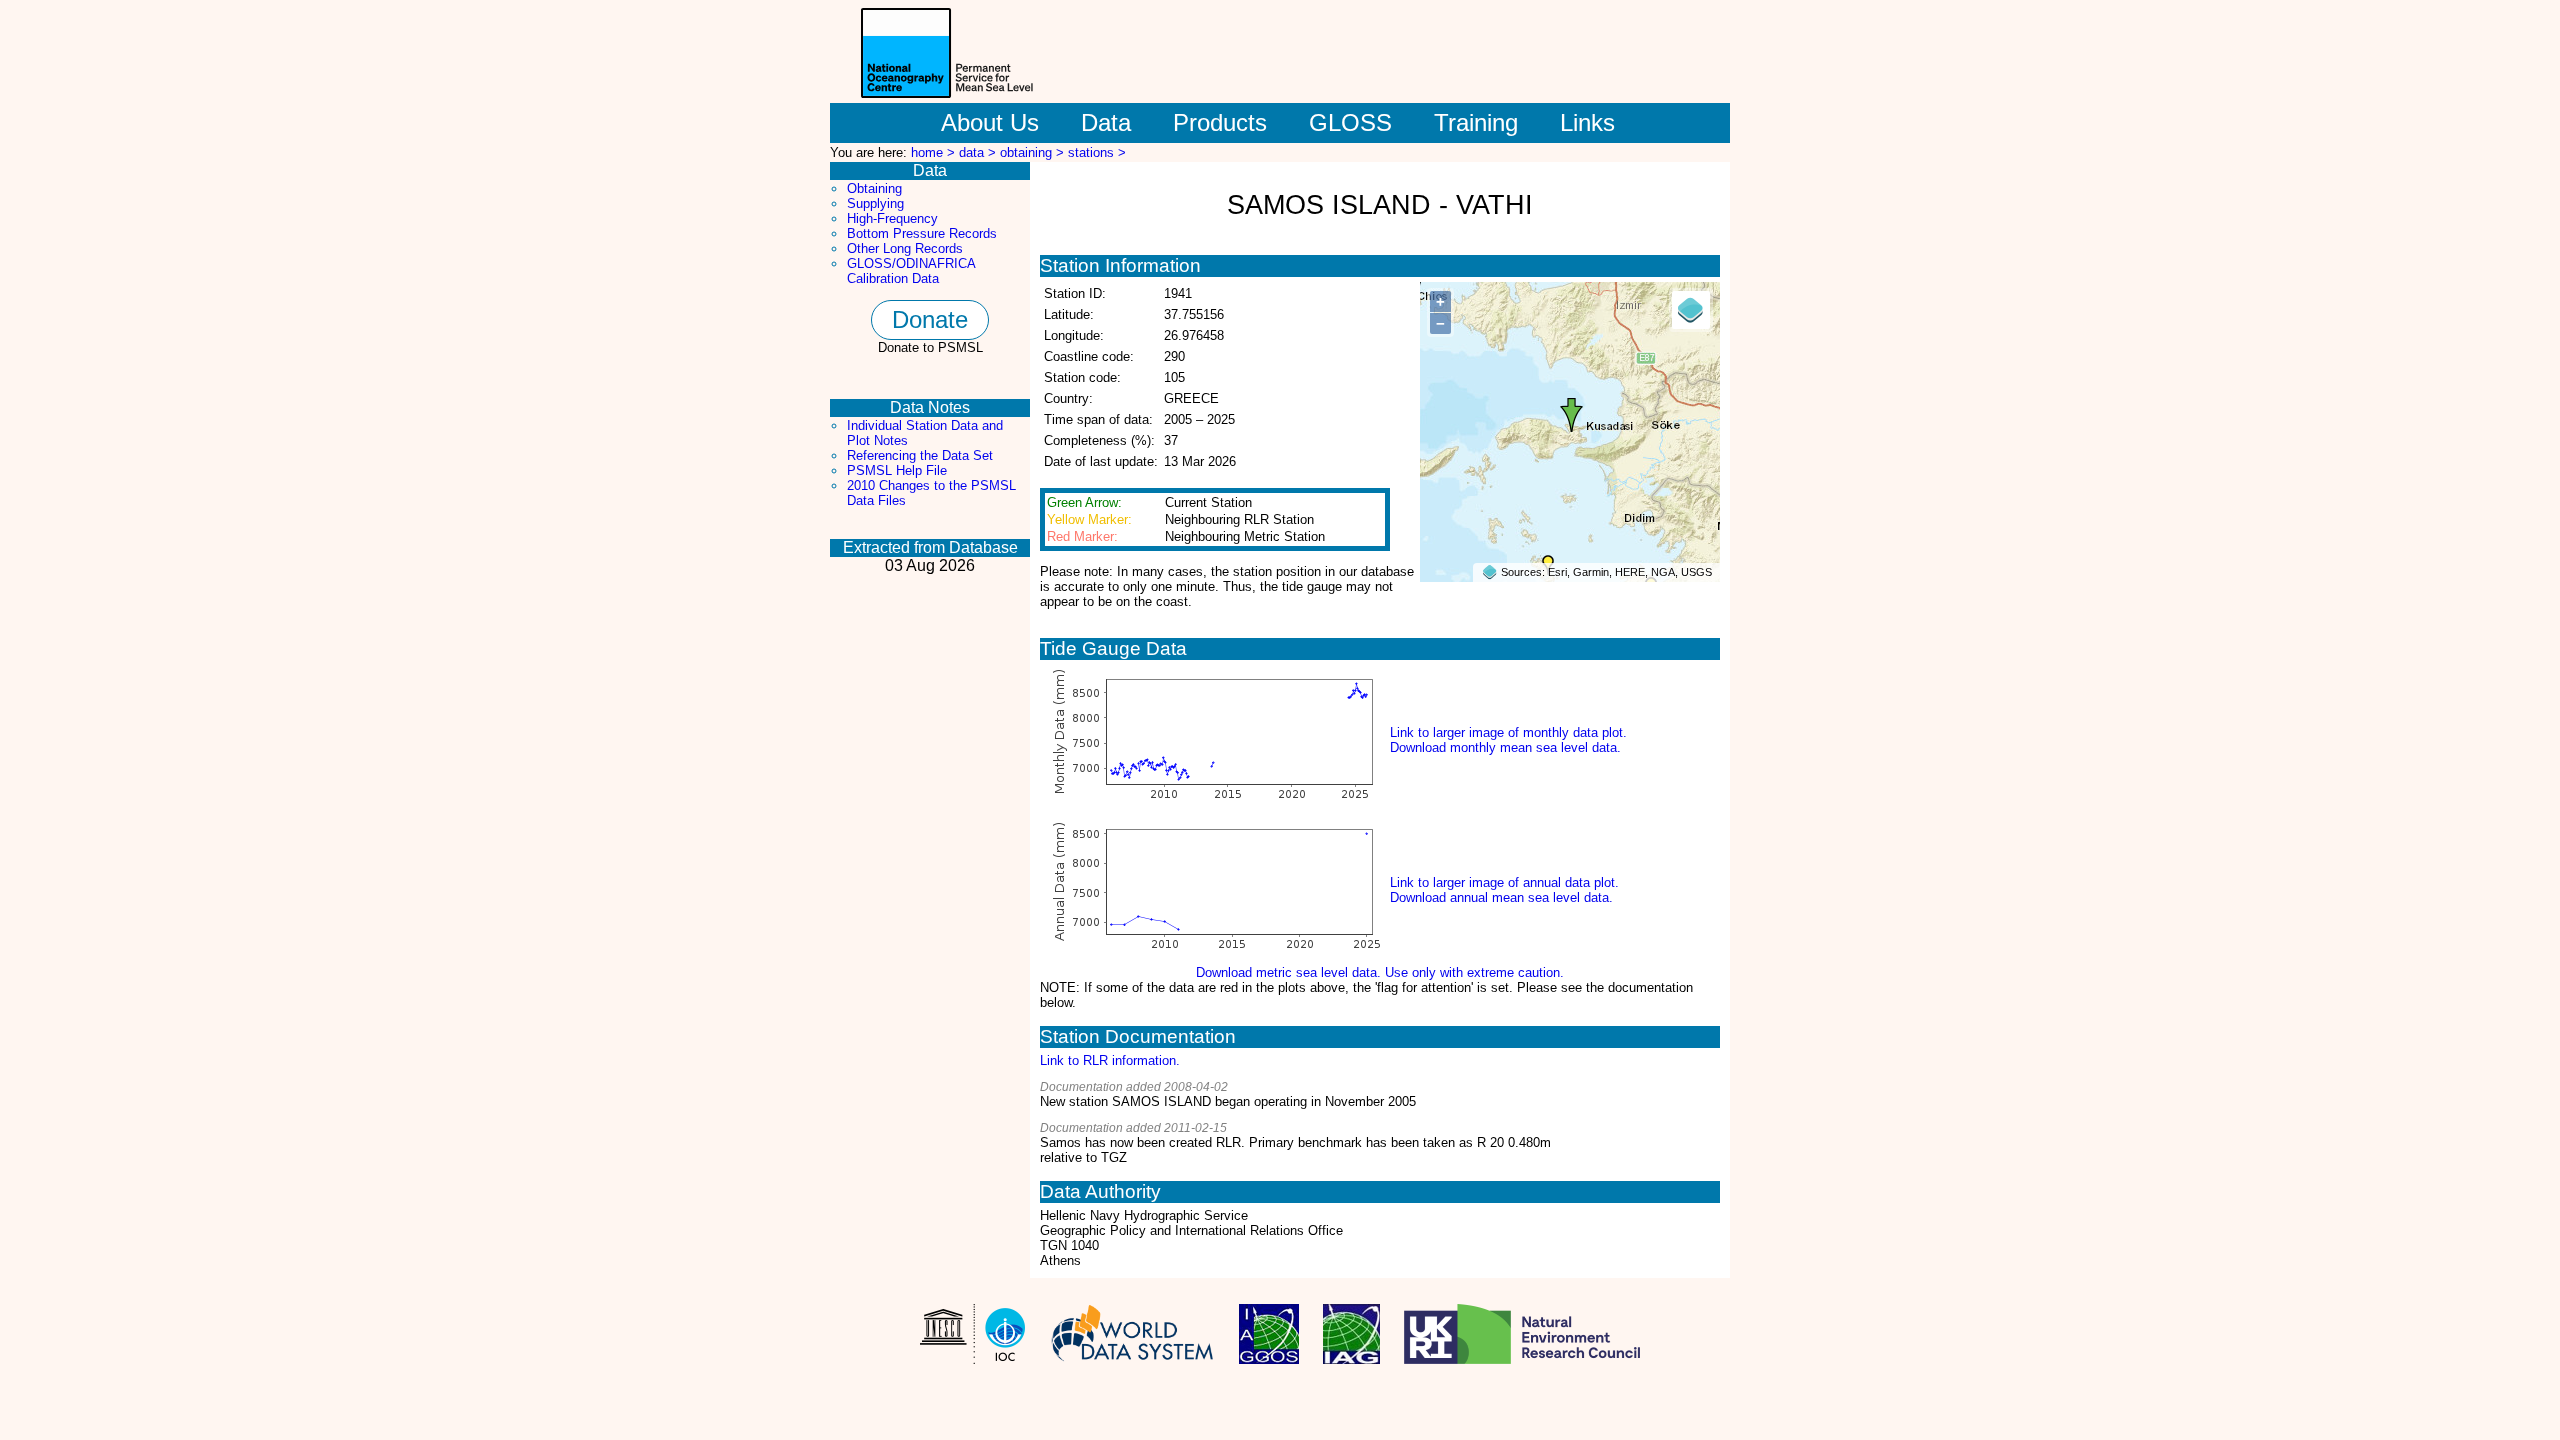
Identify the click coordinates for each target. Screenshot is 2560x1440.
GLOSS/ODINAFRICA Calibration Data (911, 271)
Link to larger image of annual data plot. (1504, 882)
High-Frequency (892, 218)
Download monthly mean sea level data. (1505, 747)
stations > (1097, 152)
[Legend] (1691, 310)
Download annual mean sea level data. (1501, 897)
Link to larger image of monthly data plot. (1508, 732)
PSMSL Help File (897, 470)
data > (979, 152)
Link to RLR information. (1110, 1060)
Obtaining (874, 188)
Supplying (875, 203)
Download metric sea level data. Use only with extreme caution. (1380, 972)
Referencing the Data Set (920, 455)
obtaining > (1034, 152)
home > (935, 152)
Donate (930, 319)
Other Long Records (905, 248)
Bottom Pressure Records (922, 233)
